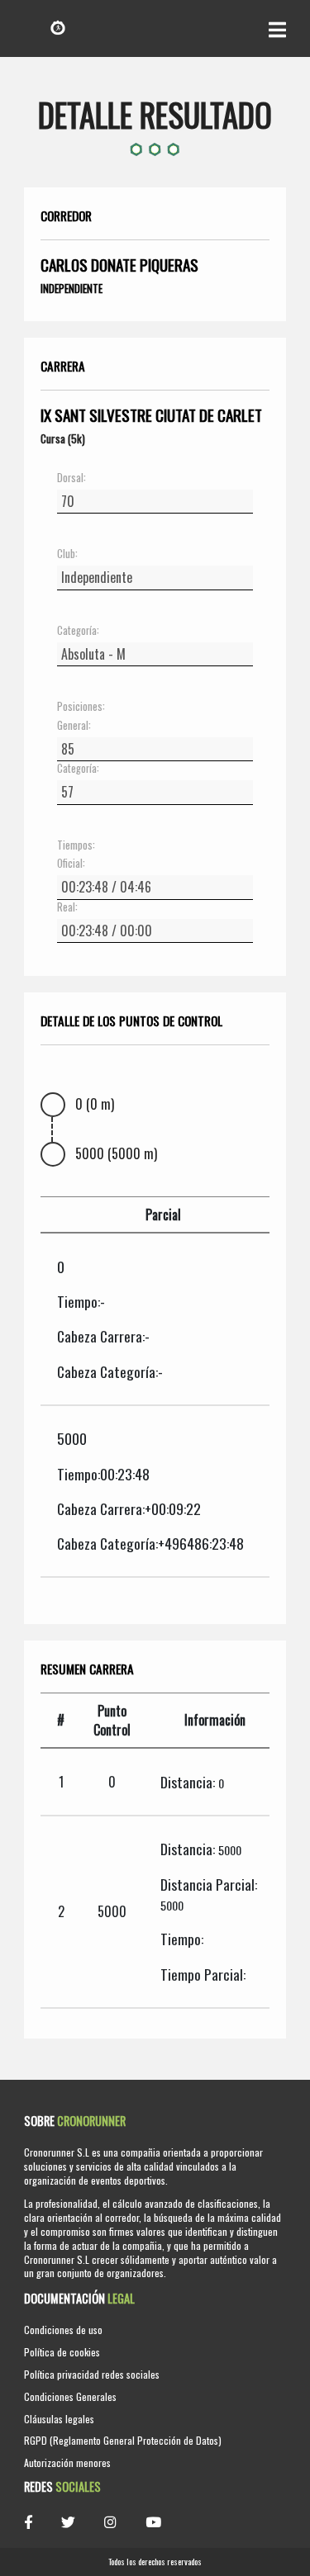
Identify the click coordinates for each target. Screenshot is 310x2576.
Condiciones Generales (70, 2396)
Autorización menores (67, 2462)
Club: (67, 554)
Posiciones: (81, 707)
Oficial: (71, 864)
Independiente (72, 288)
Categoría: (78, 631)
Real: (67, 907)
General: (74, 726)
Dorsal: (72, 478)
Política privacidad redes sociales (92, 2374)
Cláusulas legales (59, 2419)
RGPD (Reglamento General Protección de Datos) (123, 2440)
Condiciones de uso (63, 2330)
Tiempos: (76, 845)
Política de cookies (62, 2352)
